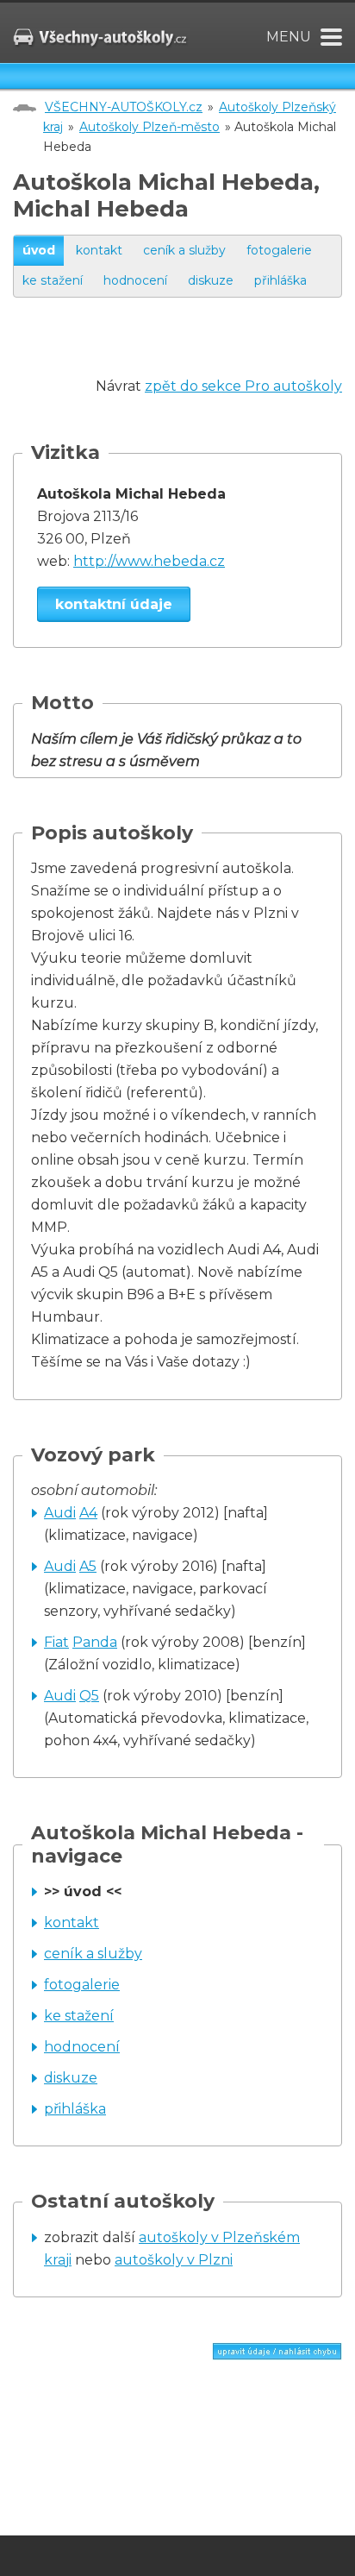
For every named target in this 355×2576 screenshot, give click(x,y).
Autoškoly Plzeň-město (149, 127)
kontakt (99, 250)
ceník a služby (184, 250)
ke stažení (53, 280)
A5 (88, 1566)
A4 (88, 1513)
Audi (60, 1513)
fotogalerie (279, 250)
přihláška (280, 280)
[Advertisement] (184, 354)
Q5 (89, 1696)
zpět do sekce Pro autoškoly (243, 386)
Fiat (56, 1642)
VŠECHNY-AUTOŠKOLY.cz (124, 107)
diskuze (211, 280)
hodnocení (135, 280)
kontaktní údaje (114, 604)
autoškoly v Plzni (174, 2260)
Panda (95, 1642)
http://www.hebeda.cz (149, 561)
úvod (39, 250)
